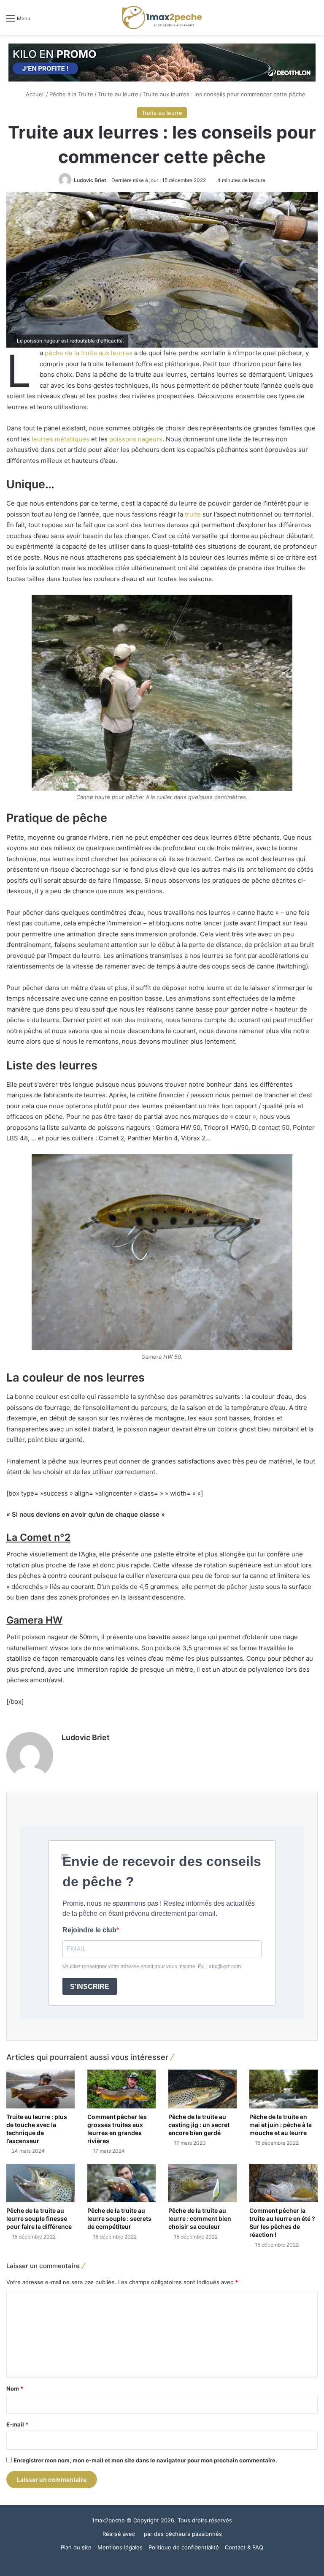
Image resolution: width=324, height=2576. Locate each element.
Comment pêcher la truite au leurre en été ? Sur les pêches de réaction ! (282, 2222)
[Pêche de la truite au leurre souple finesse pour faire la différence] (40, 2183)
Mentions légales (120, 2547)
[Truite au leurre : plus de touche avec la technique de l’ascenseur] (40, 2089)
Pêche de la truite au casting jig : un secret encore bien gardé (199, 2125)
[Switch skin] (299, 21)
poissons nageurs (136, 439)
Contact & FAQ (244, 2547)
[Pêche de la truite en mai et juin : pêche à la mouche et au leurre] (283, 2089)
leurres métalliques (61, 439)
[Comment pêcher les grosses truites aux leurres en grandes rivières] (121, 2089)
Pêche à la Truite (71, 94)
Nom (15, 2388)
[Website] (67, 1752)
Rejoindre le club (89, 1930)
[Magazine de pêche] (162, 18)
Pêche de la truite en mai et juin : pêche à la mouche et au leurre (281, 2125)
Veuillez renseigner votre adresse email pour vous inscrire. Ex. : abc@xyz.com (152, 1967)
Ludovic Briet (90, 180)
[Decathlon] (162, 62)
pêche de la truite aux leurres (89, 353)
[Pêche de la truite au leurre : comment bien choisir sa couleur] (202, 2183)
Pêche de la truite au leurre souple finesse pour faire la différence (39, 2218)
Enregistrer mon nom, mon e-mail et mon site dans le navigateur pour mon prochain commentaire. (145, 2460)
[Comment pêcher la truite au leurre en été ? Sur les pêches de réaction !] (283, 2183)
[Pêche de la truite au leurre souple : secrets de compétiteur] (121, 2183)
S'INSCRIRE (90, 1987)
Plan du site (76, 2547)
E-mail (17, 2424)
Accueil (34, 94)
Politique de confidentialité (184, 2547)
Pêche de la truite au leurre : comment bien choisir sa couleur (200, 2218)
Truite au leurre (118, 94)
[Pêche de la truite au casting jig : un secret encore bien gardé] (202, 2089)
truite (193, 514)
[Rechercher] (313, 21)
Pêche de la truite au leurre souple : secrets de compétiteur (119, 2218)
